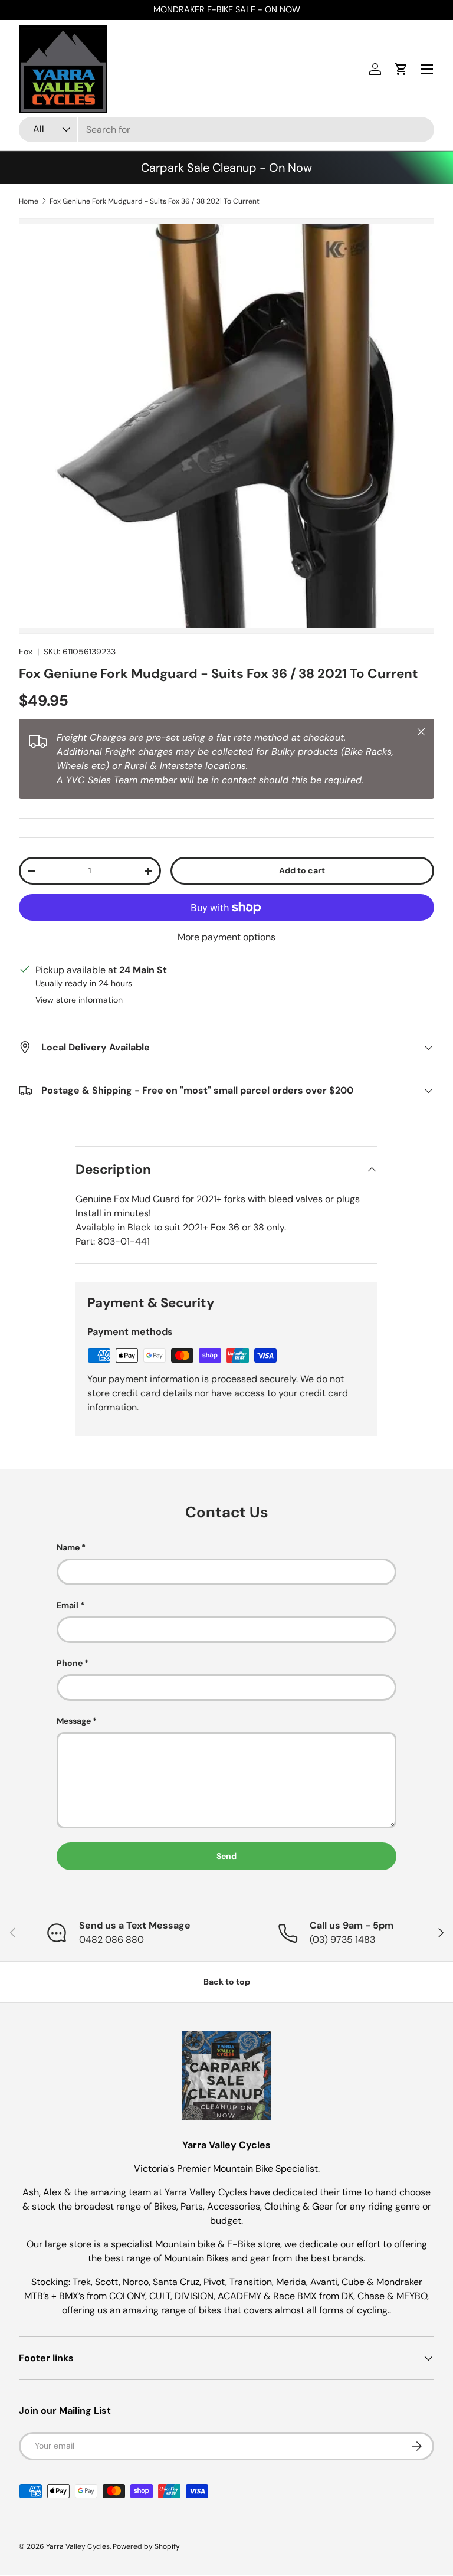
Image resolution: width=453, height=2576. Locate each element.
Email (68, 1605)
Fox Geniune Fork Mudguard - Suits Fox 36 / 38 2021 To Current (155, 201)
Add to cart (302, 870)
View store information (79, 1000)
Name (68, 1547)
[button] (401, 69)
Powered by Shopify (146, 2546)
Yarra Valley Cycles (78, 2546)
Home (29, 201)
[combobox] (226, 130)
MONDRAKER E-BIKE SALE (206, 9)
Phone (70, 1663)
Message (74, 1721)
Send (226, 1856)
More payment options (226, 937)
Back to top (227, 1982)
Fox (26, 652)
